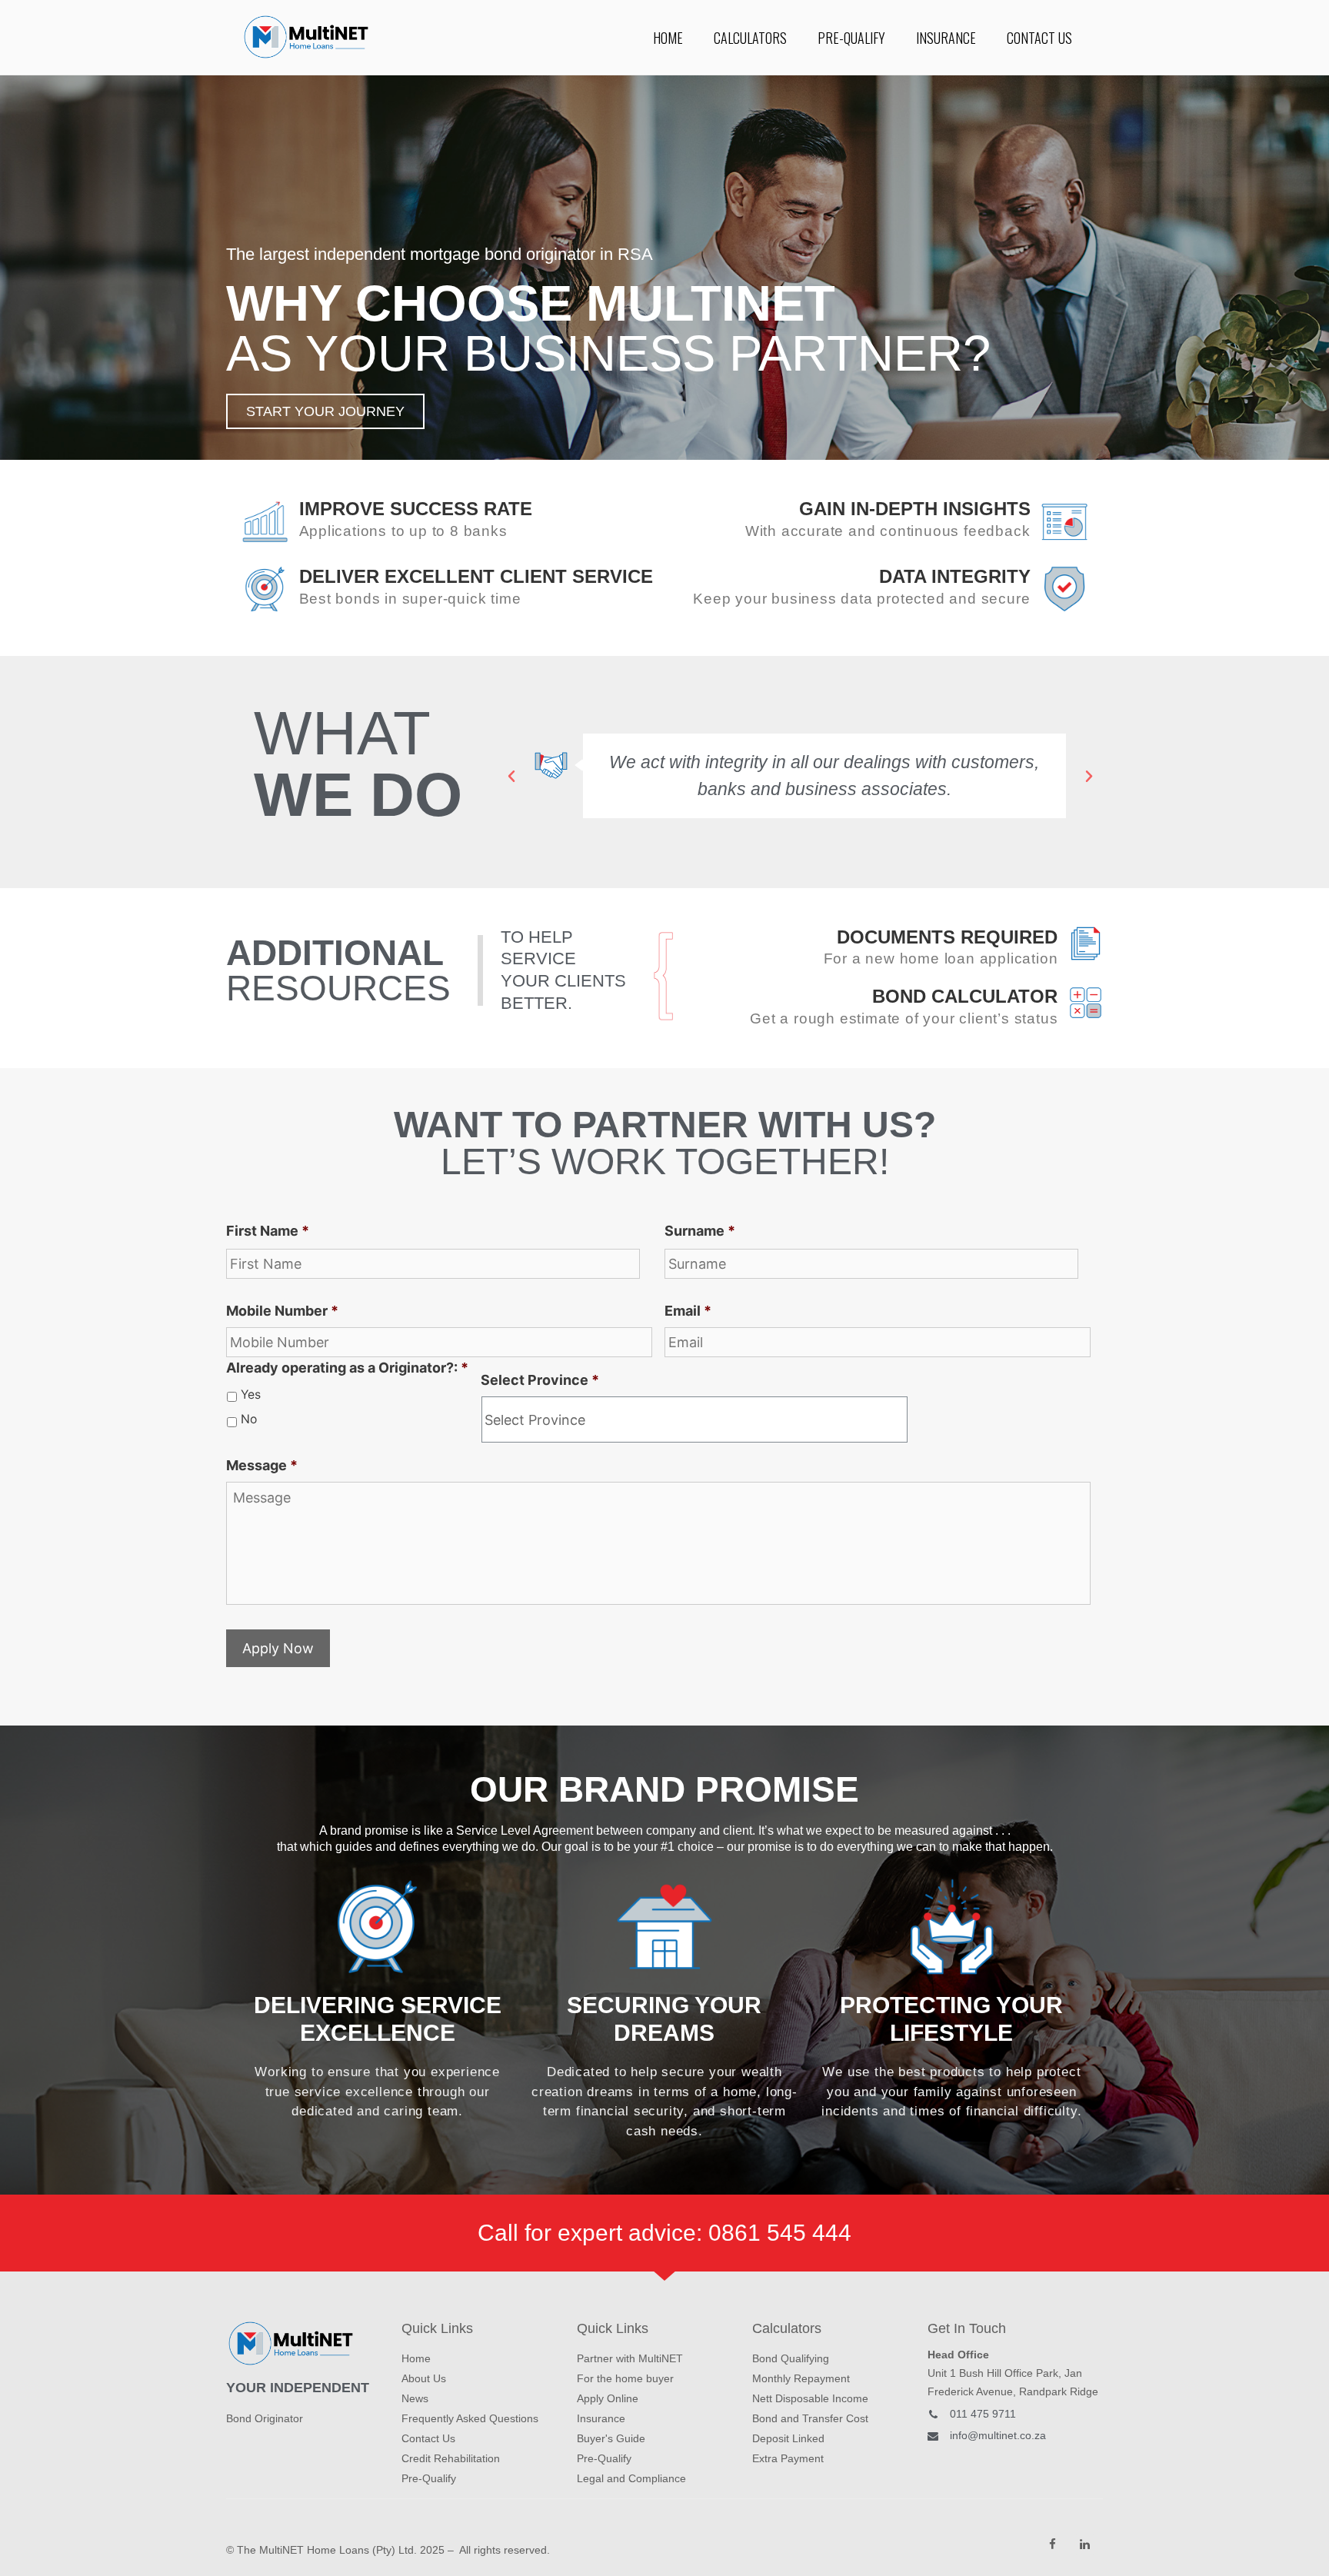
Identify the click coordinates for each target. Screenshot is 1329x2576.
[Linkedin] (1085, 2544)
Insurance (946, 38)
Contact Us (1039, 38)
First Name (268, 1231)
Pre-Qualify (851, 38)
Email (688, 1311)
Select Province (540, 1380)
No (249, 1419)
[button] (325, 411)
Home (668, 38)
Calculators (750, 38)
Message (262, 1465)
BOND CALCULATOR (965, 996)
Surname (700, 1231)
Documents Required (947, 937)
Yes (251, 1395)
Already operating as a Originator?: (347, 1368)
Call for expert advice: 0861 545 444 (664, 2233)
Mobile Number (282, 1311)
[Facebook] (1053, 2544)
